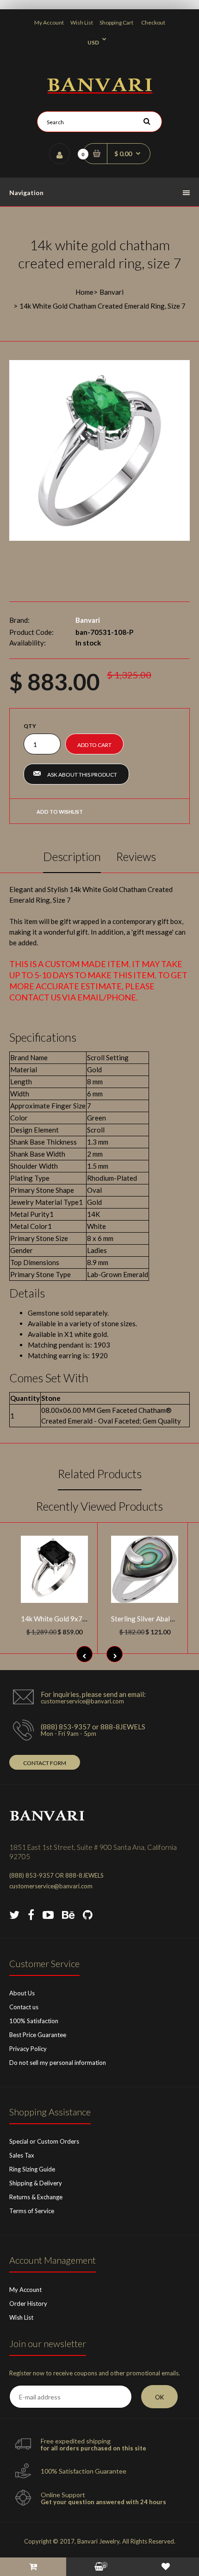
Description (72, 856)
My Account (49, 22)
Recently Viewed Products (99, 1506)
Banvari (112, 292)
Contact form (45, 1763)
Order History (28, 2304)
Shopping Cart (116, 22)
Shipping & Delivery (36, 2183)
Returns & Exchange (36, 2197)
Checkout (153, 22)
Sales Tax (22, 2155)
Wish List (82, 22)
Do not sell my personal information (58, 2063)
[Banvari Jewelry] (100, 91)
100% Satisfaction (34, 2021)
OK (159, 2397)
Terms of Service (32, 2211)
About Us (22, 1993)
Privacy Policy (28, 2049)
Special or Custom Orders (44, 2141)
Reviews (136, 856)
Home (84, 292)
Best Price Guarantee (38, 2035)
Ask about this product (82, 775)
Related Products (100, 1474)
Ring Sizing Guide (32, 2169)
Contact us (24, 2007)
